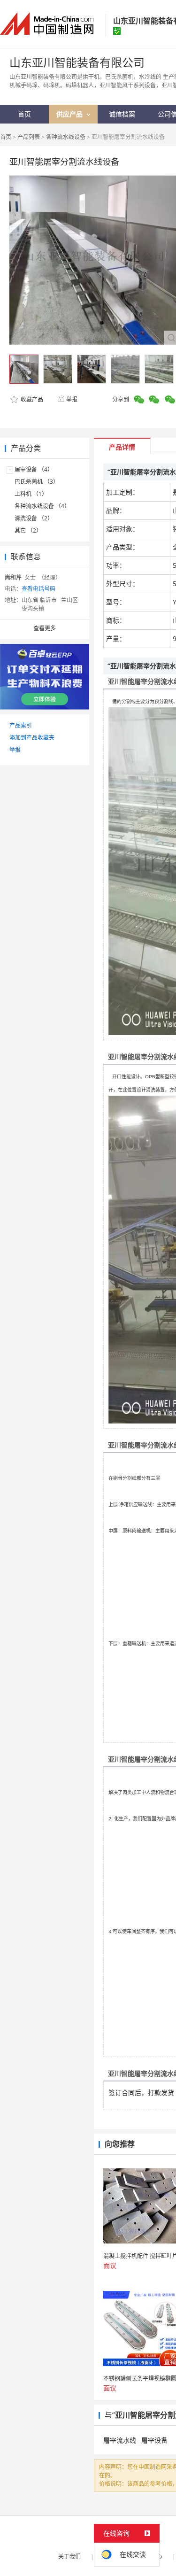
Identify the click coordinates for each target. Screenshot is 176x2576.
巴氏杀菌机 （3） (37, 482)
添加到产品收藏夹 (32, 738)
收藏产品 (31, 399)
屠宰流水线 (120, 2440)
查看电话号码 (38, 589)
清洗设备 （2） (34, 518)
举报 (72, 399)
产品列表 (29, 137)
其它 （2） (28, 530)
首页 (6, 137)
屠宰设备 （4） (34, 469)
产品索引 (21, 725)
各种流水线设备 (66, 137)
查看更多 (45, 628)
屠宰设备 (154, 2440)
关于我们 (69, 2557)
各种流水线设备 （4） (42, 506)
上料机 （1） (31, 494)
